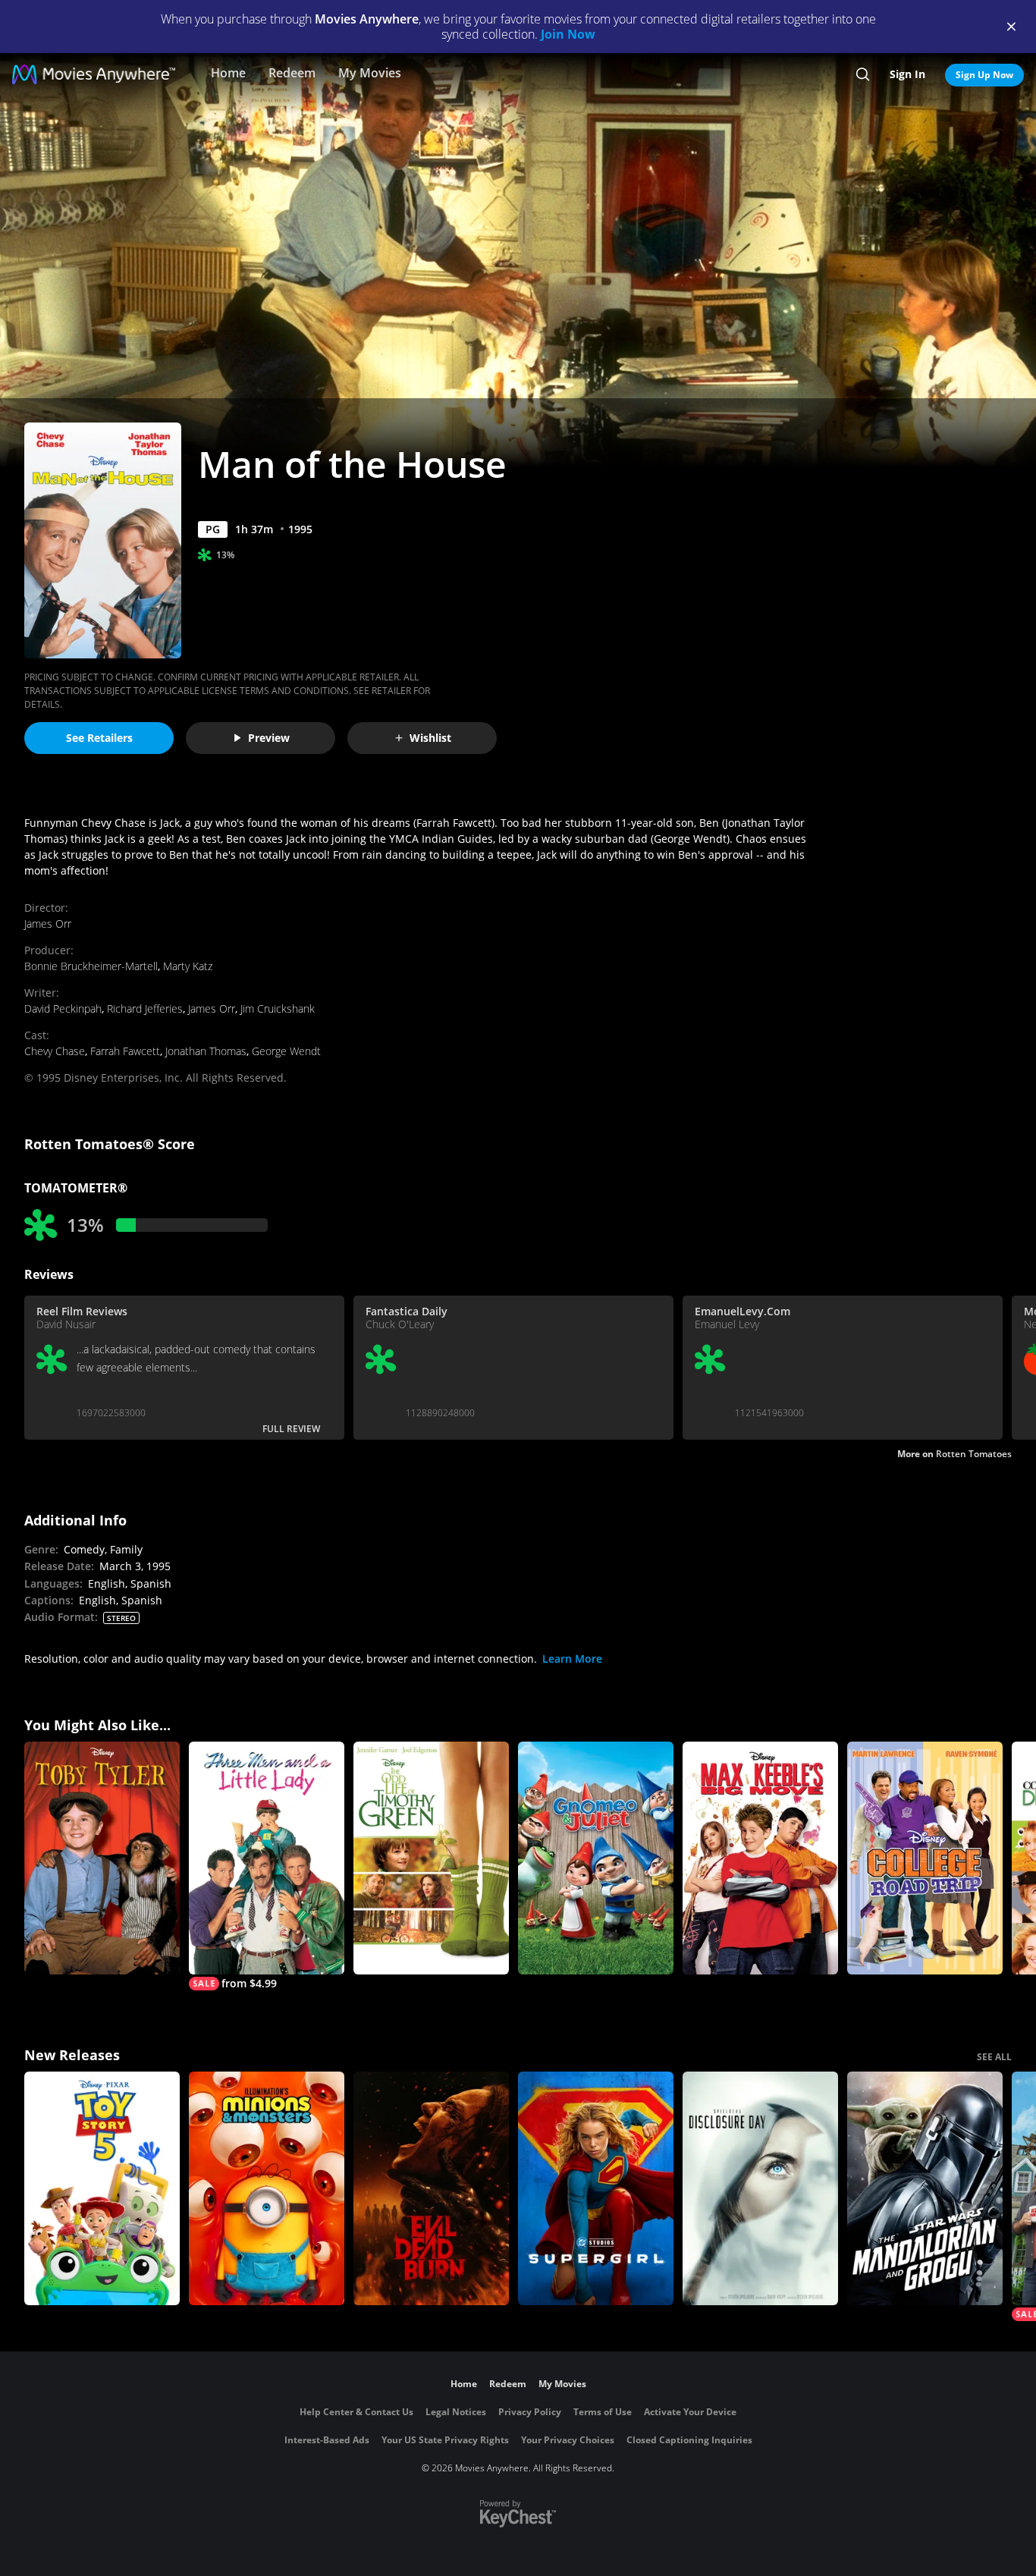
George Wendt (286, 1051)
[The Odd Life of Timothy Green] (431, 1858)
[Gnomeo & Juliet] (596, 1858)
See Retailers (99, 738)
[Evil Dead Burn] (431, 2188)
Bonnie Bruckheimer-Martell (91, 966)
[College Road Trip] (925, 1858)
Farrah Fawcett (125, 1051)
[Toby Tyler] (102, 1858)
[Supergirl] (596, 2188)
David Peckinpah (63, 1008)
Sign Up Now (984, 75)
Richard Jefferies (145, 1008)
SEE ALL (994, 2057)
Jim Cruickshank (278, 1008)
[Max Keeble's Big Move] (760, 1858)
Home (228, 73)
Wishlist (430, 738)
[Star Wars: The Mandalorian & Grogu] (925, 2188)
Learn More (572, 1659)
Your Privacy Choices (568, 2440)
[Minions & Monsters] (267, 2188)
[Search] (863, 74)
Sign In (907, 74)
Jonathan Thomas (206, 1051)
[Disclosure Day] (760, 2188)
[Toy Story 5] (102, 2188)
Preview (269, 738)
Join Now (568, 34)
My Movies (370, 73)
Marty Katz (188, 966)
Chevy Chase (55, 1051)
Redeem (292, 73)
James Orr (48, 924)
